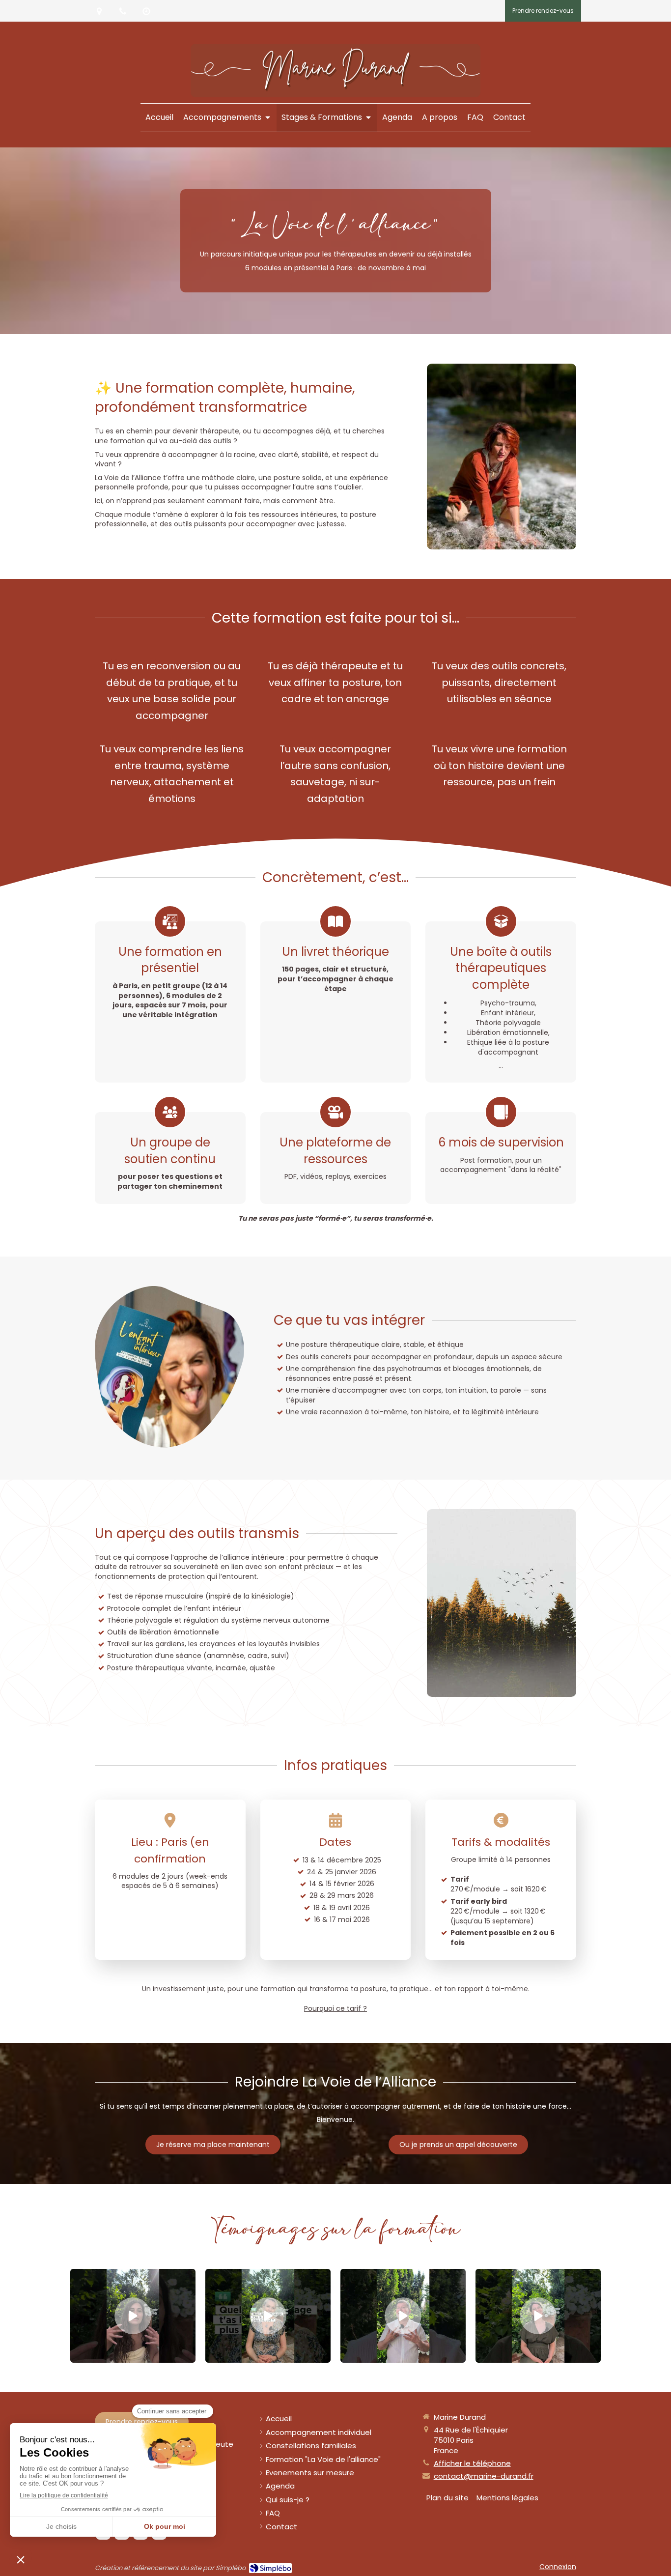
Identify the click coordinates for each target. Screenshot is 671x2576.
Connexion (558, 2567)
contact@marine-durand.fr (484, 2476)
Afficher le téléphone (472, 2463)
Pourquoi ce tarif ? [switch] (335, 2008)
